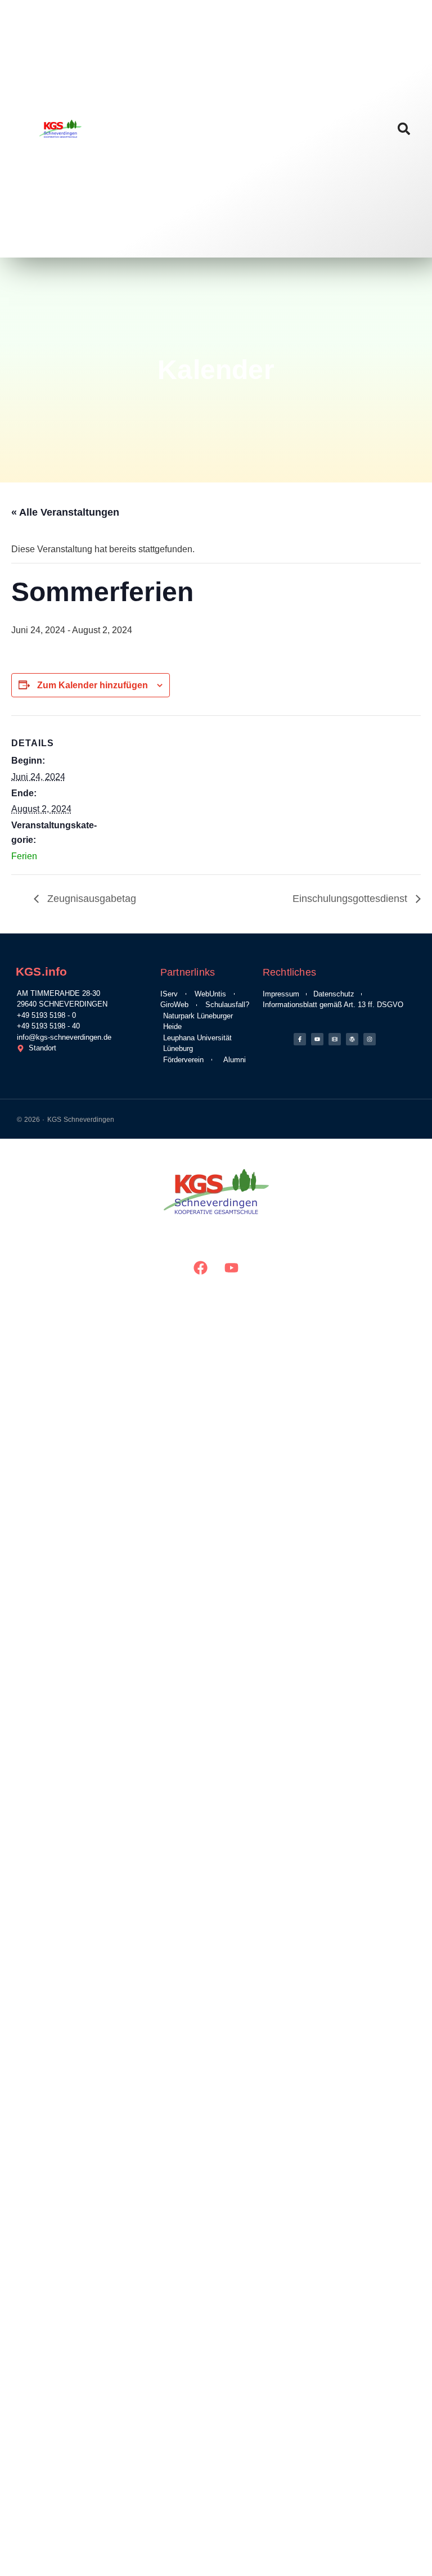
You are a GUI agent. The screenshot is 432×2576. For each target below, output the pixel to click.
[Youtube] (317, 1039)
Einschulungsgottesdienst (351, 899)
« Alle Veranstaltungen (65, 512)
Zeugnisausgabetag (90, 899)
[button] (404, 129)
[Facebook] (201, 1267)
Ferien (24, 856)
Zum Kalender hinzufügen (93, 685)
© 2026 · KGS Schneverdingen (66, 1120)
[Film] (335, 1039)
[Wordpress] (352, 1039)
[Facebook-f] (300, 1039)
